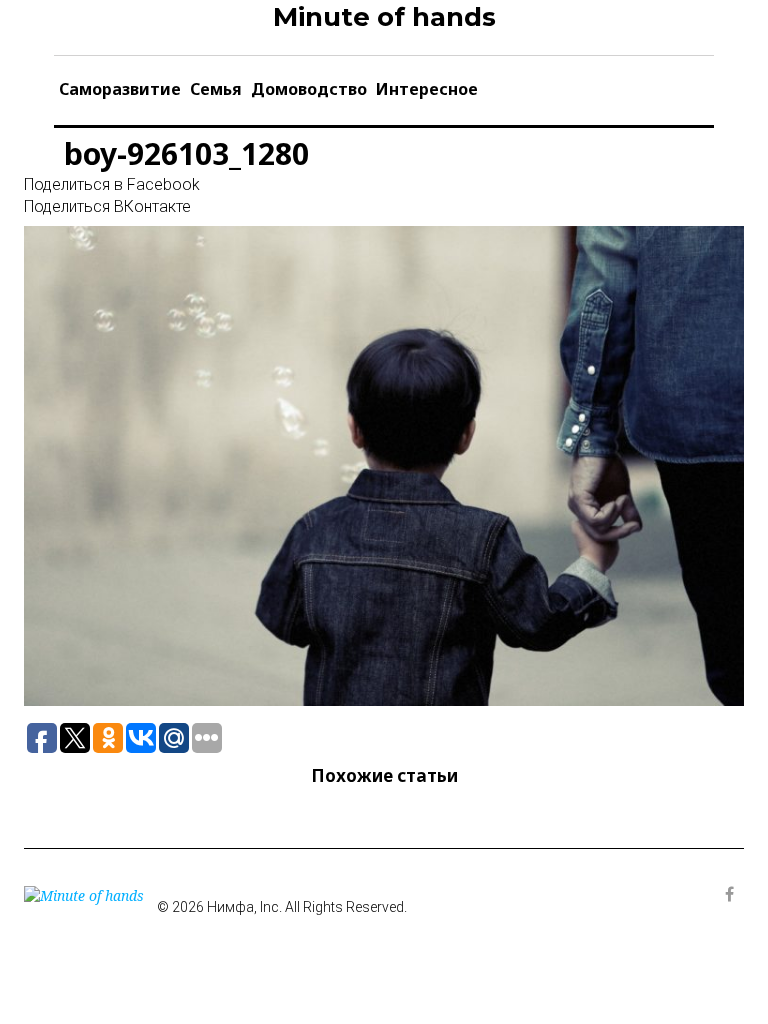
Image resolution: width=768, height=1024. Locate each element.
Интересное (427, 89)
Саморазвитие (120, 89)
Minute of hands (384, 17)
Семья (216, 89)
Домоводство (309, 89)
